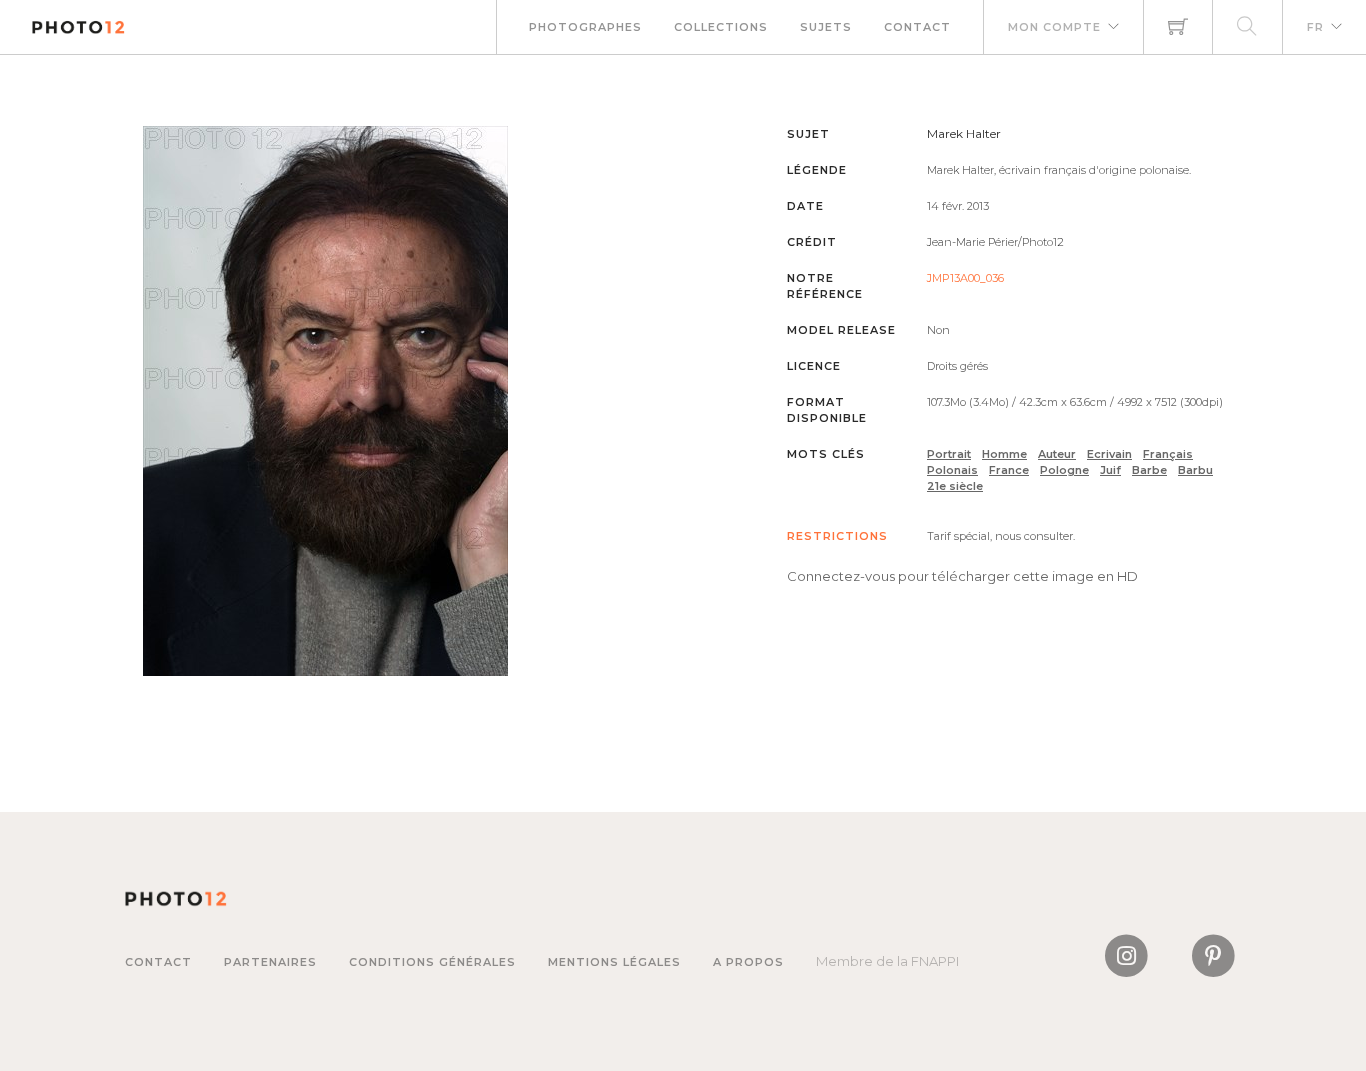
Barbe (1149, 470)
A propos (748, 962)
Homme (1004, 454)
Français (1168, 454)
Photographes (585, 27)
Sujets (826, 27)
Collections (721, 27)
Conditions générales (432, 962)
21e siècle (955, 486)
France (1009, 470)
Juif (1110, 470)
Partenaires (270, 962)
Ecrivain (1109, 454)
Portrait (949, 454)
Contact (917, 27)
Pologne (1064, 470)
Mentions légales (614, 962)
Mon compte (1054, 27)
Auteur (1057, 454)
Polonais (952, 470)
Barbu (1195, 470)
